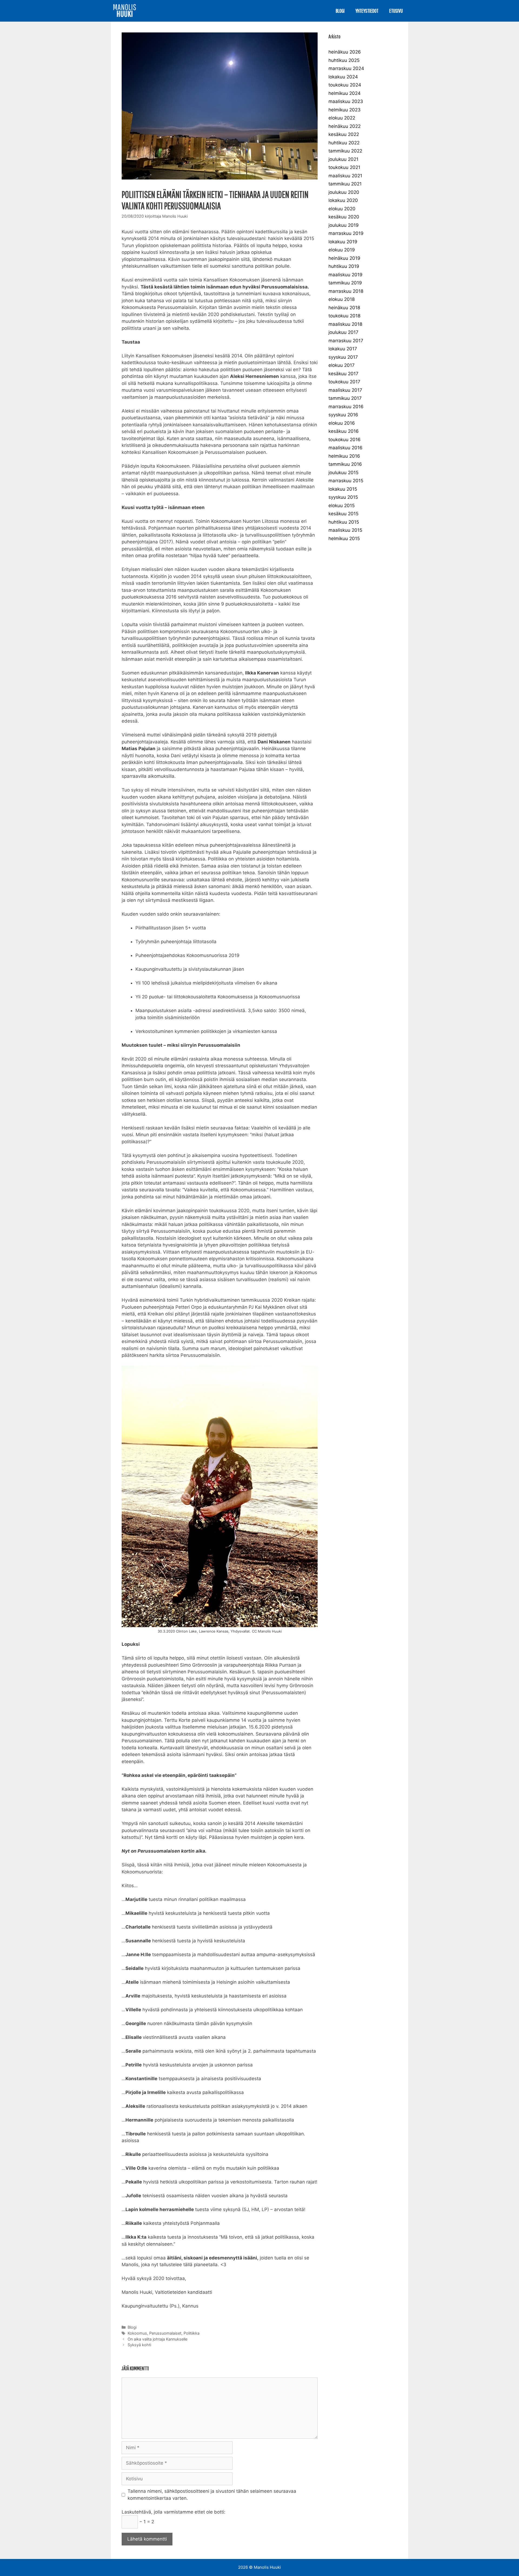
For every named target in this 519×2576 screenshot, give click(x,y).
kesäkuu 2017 (343, 374)
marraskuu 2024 (346, 68)
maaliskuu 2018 (345, 324)
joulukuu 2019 (344, 225)
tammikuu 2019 (345, 283)
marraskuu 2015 (346, 481)
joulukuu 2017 (343, 332)
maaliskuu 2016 (345, 448)
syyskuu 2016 (343, 415)
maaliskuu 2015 (345, 530)
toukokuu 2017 (344, 382)
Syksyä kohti (139, 2345)
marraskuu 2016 (346, 407)
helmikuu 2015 (344, 539)
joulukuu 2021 (343, 159)
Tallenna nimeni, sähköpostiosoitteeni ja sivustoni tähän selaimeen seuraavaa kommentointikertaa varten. (212, 2495)
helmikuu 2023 (345, 110)
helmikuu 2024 (345, 93)
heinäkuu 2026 (345, 52)
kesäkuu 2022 (344, 134)
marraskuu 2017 (346, 341)
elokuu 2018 (342, 299)
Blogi (340, 11)
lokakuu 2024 (343, 77)
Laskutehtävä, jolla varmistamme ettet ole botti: (174, 2512)
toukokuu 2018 (344, 316)
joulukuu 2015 (343, 473)
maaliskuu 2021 (345, 176)
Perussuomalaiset (165, 2333)
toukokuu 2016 (345, 440)
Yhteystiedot (367, 11)
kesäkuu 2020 (344, 217)
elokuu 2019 (342, 250)
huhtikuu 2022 (344, 143)
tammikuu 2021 (345, 184)
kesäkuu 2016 (344, 431)
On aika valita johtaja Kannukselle (157, 2339)
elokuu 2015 (342, 506)
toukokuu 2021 (344, 167)
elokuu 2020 (342, 209)
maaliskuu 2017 (345, 390)
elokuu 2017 (342, 365)
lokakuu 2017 (343, 349)
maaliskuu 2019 (345, 275)
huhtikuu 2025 (344, 60)
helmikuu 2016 (344, 456)
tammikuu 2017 (345, 398)
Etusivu (396, 11)
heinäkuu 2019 (344, 258)
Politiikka (192, 2333)
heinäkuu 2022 (345, 126)
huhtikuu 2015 (344, 522)
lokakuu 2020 (343, 200)
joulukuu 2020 (344, 192)
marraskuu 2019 (346, 233)
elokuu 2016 (342, 423)
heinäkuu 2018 (344, 308)
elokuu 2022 (342, 118)
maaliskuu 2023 (346, 101)
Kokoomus (137, 2333)
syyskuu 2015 (343, 497)
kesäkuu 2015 (343, 514)
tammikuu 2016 (345, 464)
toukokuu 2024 (345, 85)
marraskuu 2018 (346, 291)
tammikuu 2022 (345, 151)
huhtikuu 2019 (344, 266)
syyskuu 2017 (343, 357)
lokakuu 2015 (343, 489)
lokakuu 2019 (343, 242)
